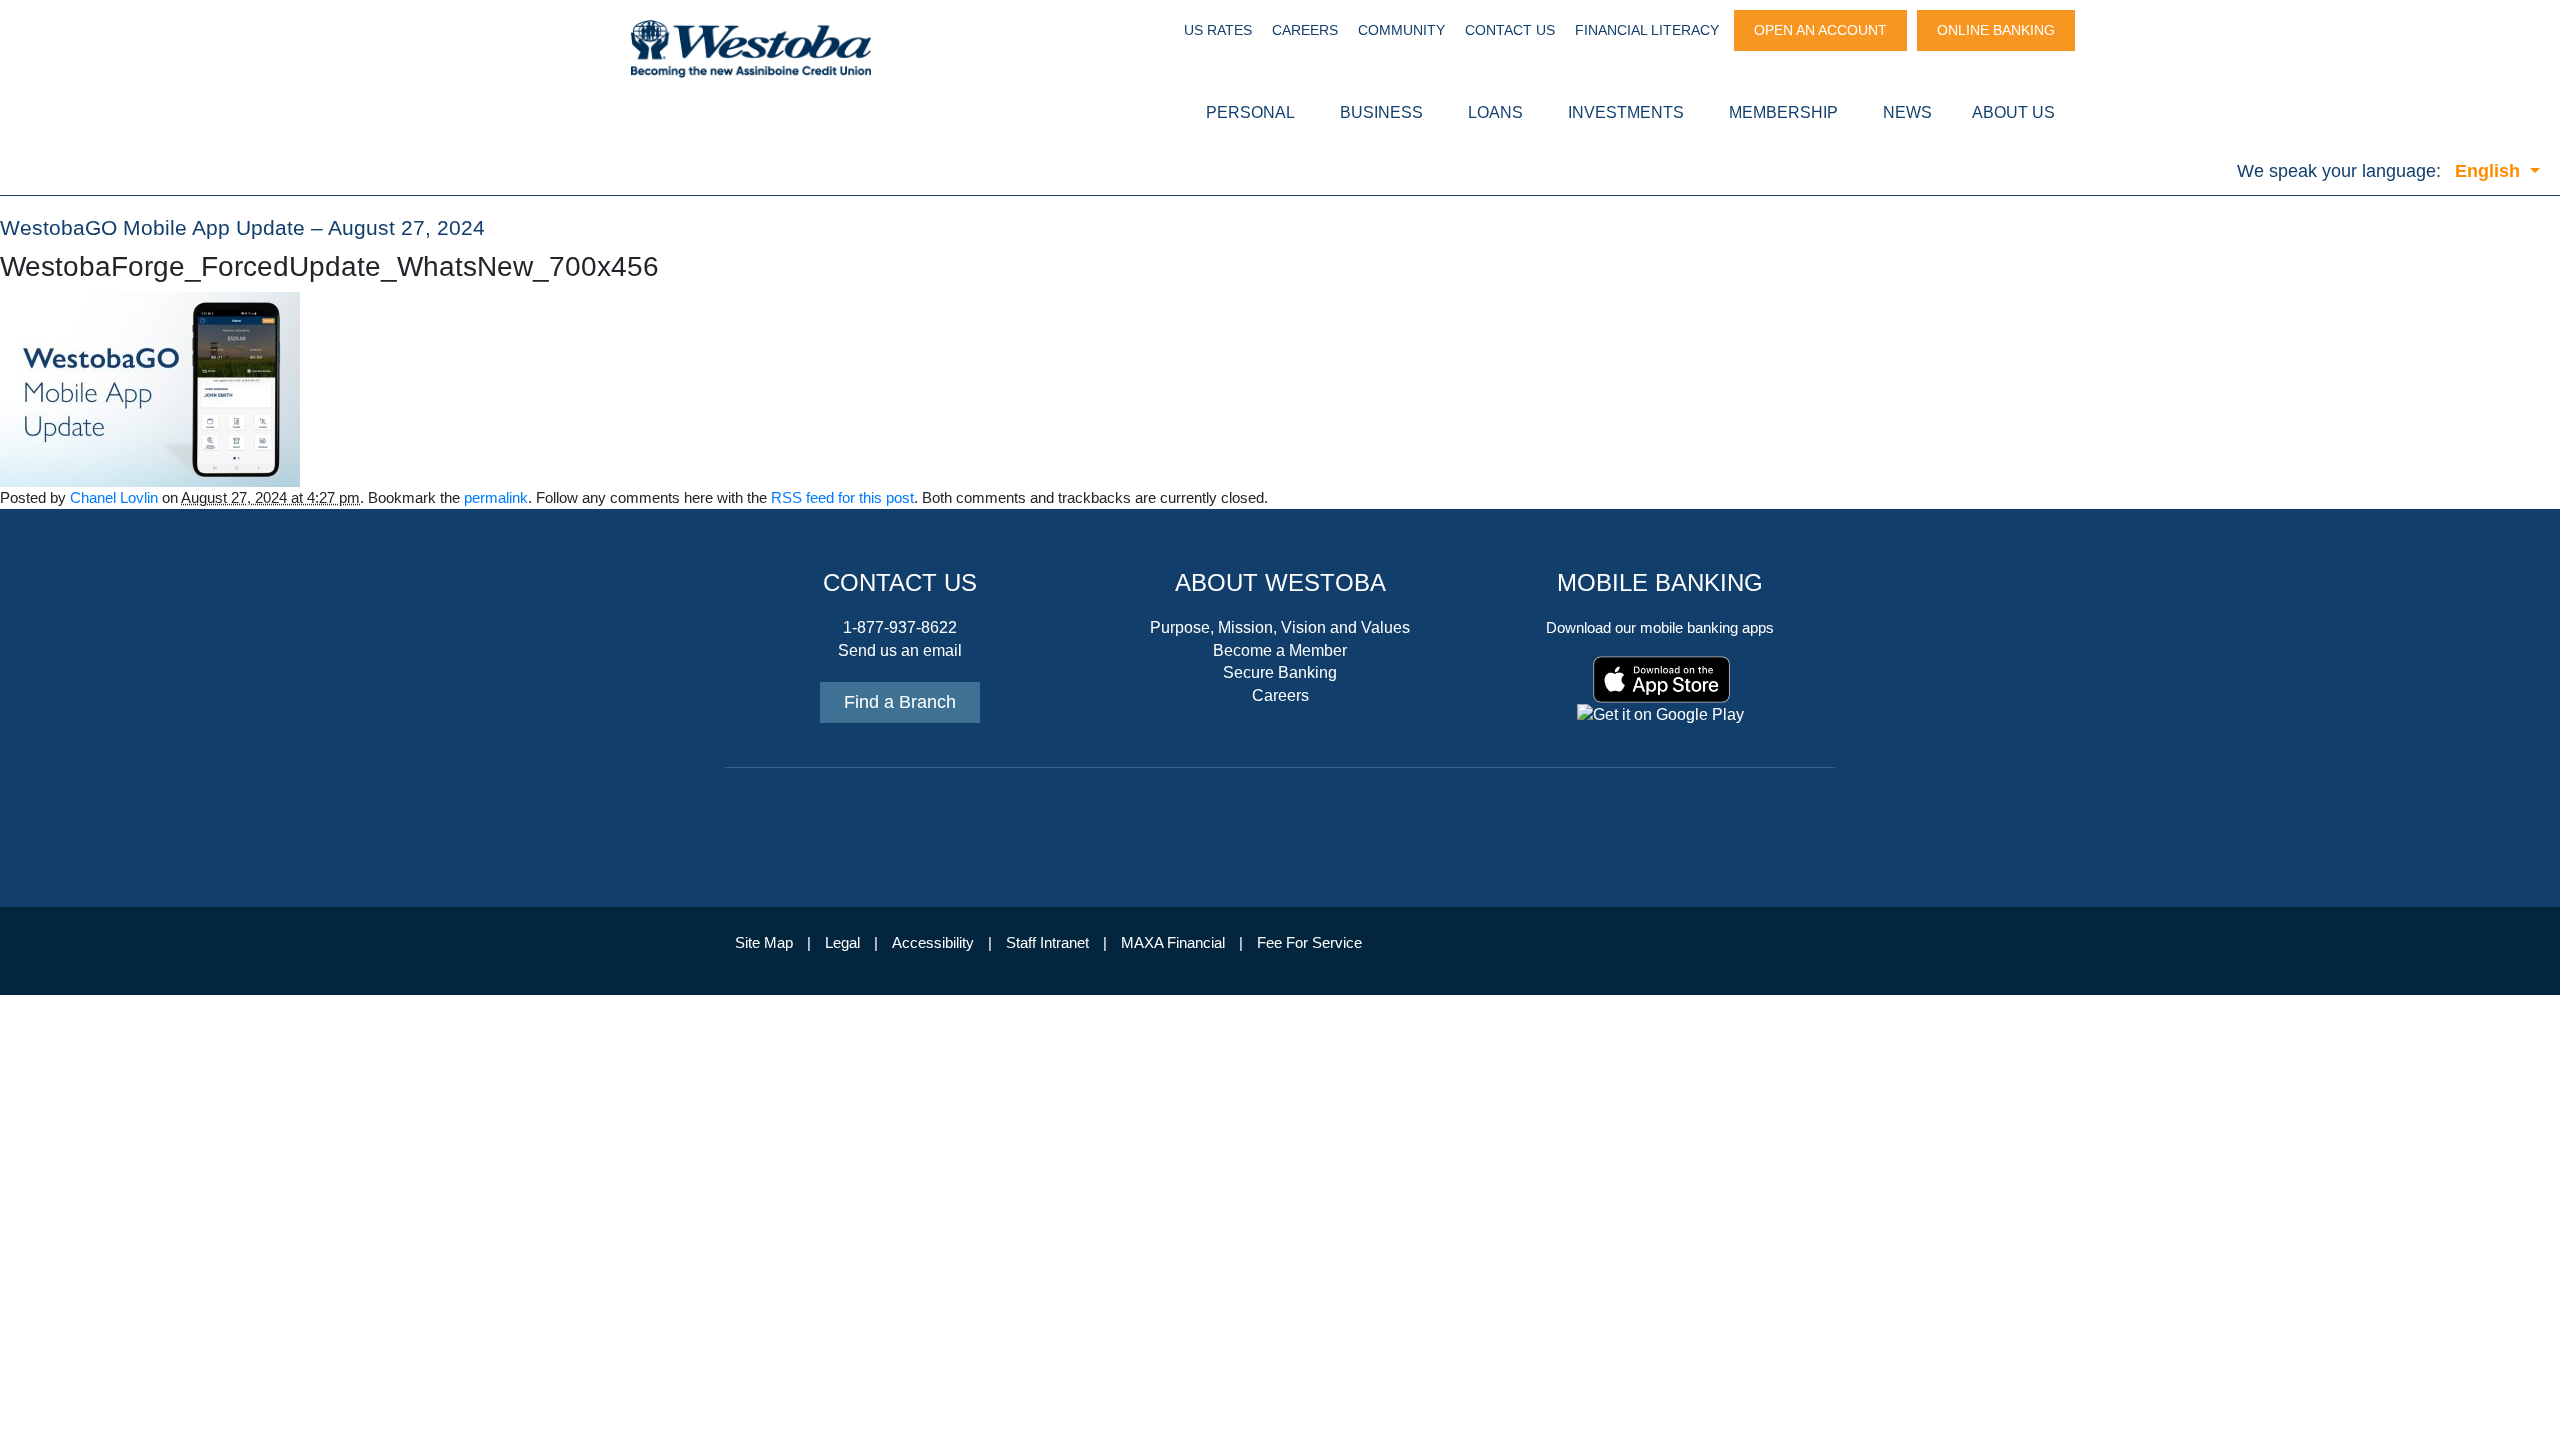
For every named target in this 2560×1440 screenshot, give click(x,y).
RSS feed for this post (842, 498)
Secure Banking (1280, 672)
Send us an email (900, 650)
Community (1401, 30)
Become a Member (1280, 650)
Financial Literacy (1647, 30)
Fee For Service (1309, 943)
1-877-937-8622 (900, 627)
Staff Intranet (1047, 943)
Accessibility (933, 943)
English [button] (2490, 171)
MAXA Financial (1173, 943)
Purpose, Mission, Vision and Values (1280, 627)
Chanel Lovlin (114, 498)
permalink (496, 498)
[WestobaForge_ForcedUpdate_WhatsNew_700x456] (150, 388)
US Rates (1218, 30)
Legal (842, 943)
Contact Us (1510, 30)
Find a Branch (900, 702)
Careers (1305, 30)
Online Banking (1996, 30)
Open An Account (1820, 30)
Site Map (764, 943)
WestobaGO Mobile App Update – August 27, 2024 (242, 228)
